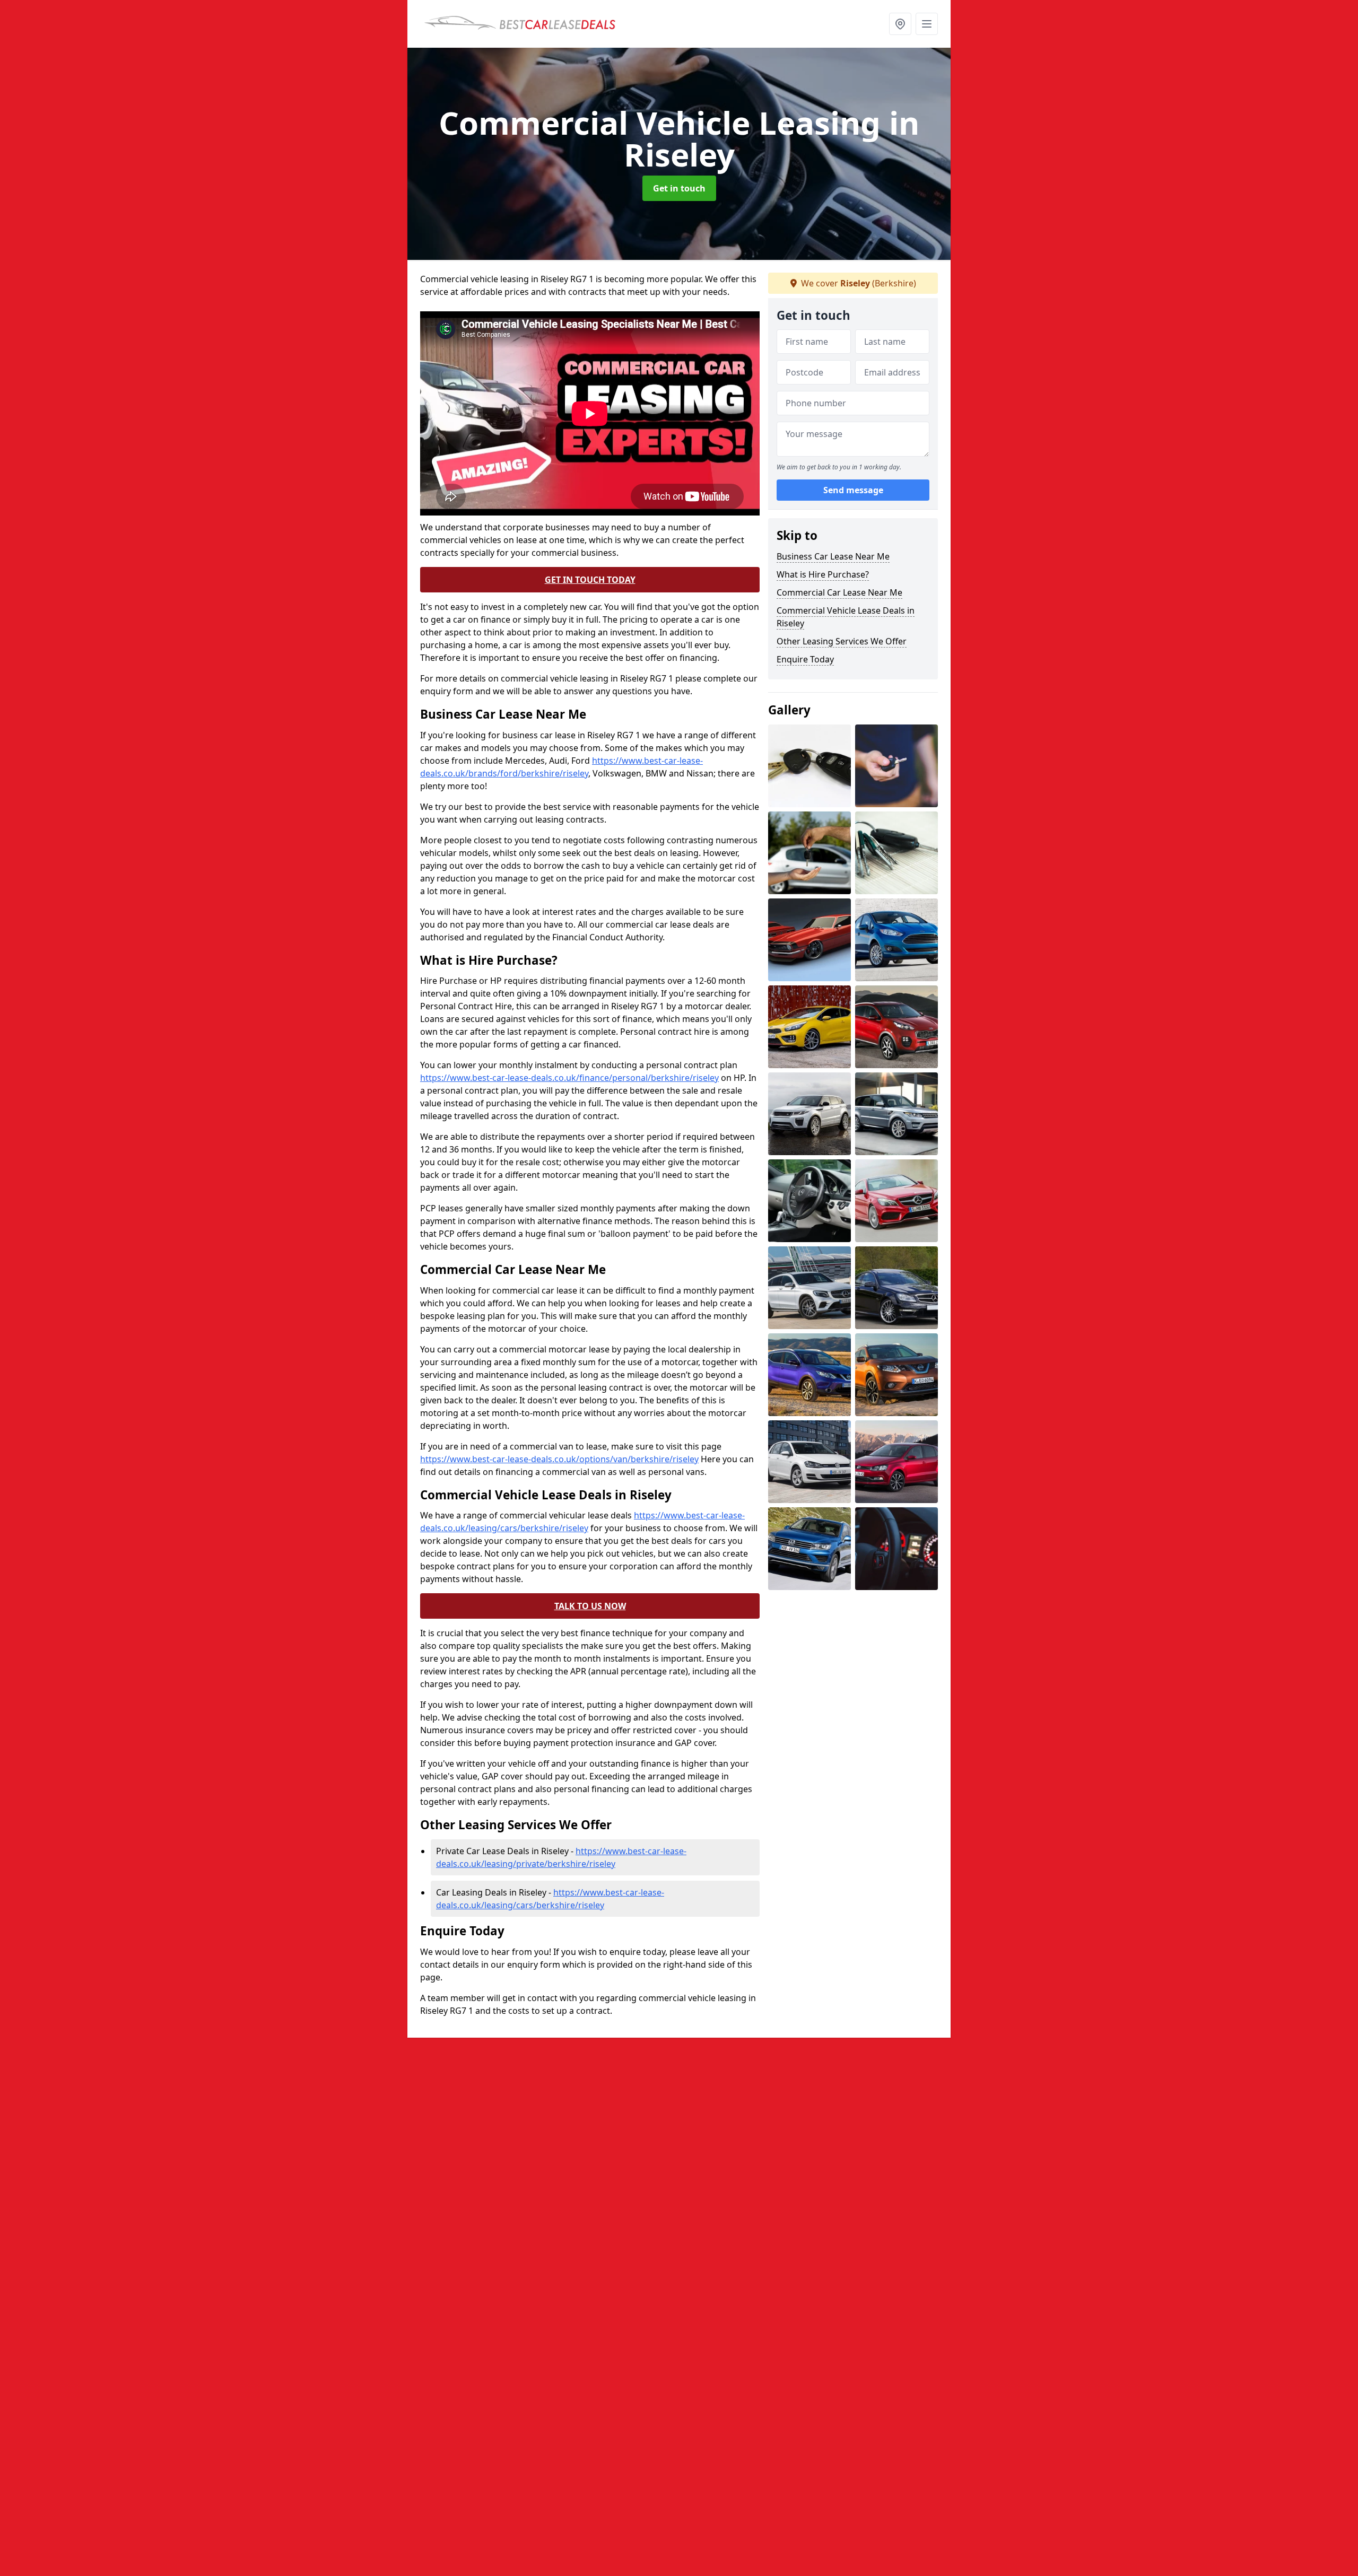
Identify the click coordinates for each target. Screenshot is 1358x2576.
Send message (853, 491)
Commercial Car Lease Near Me (839, 592)
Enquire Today (805, 659)
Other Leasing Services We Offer (842, 641)
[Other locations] (900, 24)
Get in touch (679, 188)
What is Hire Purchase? (823, 574)
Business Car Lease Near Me (833, 556)
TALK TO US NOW (590, 1606)
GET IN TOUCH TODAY (590, 580)
